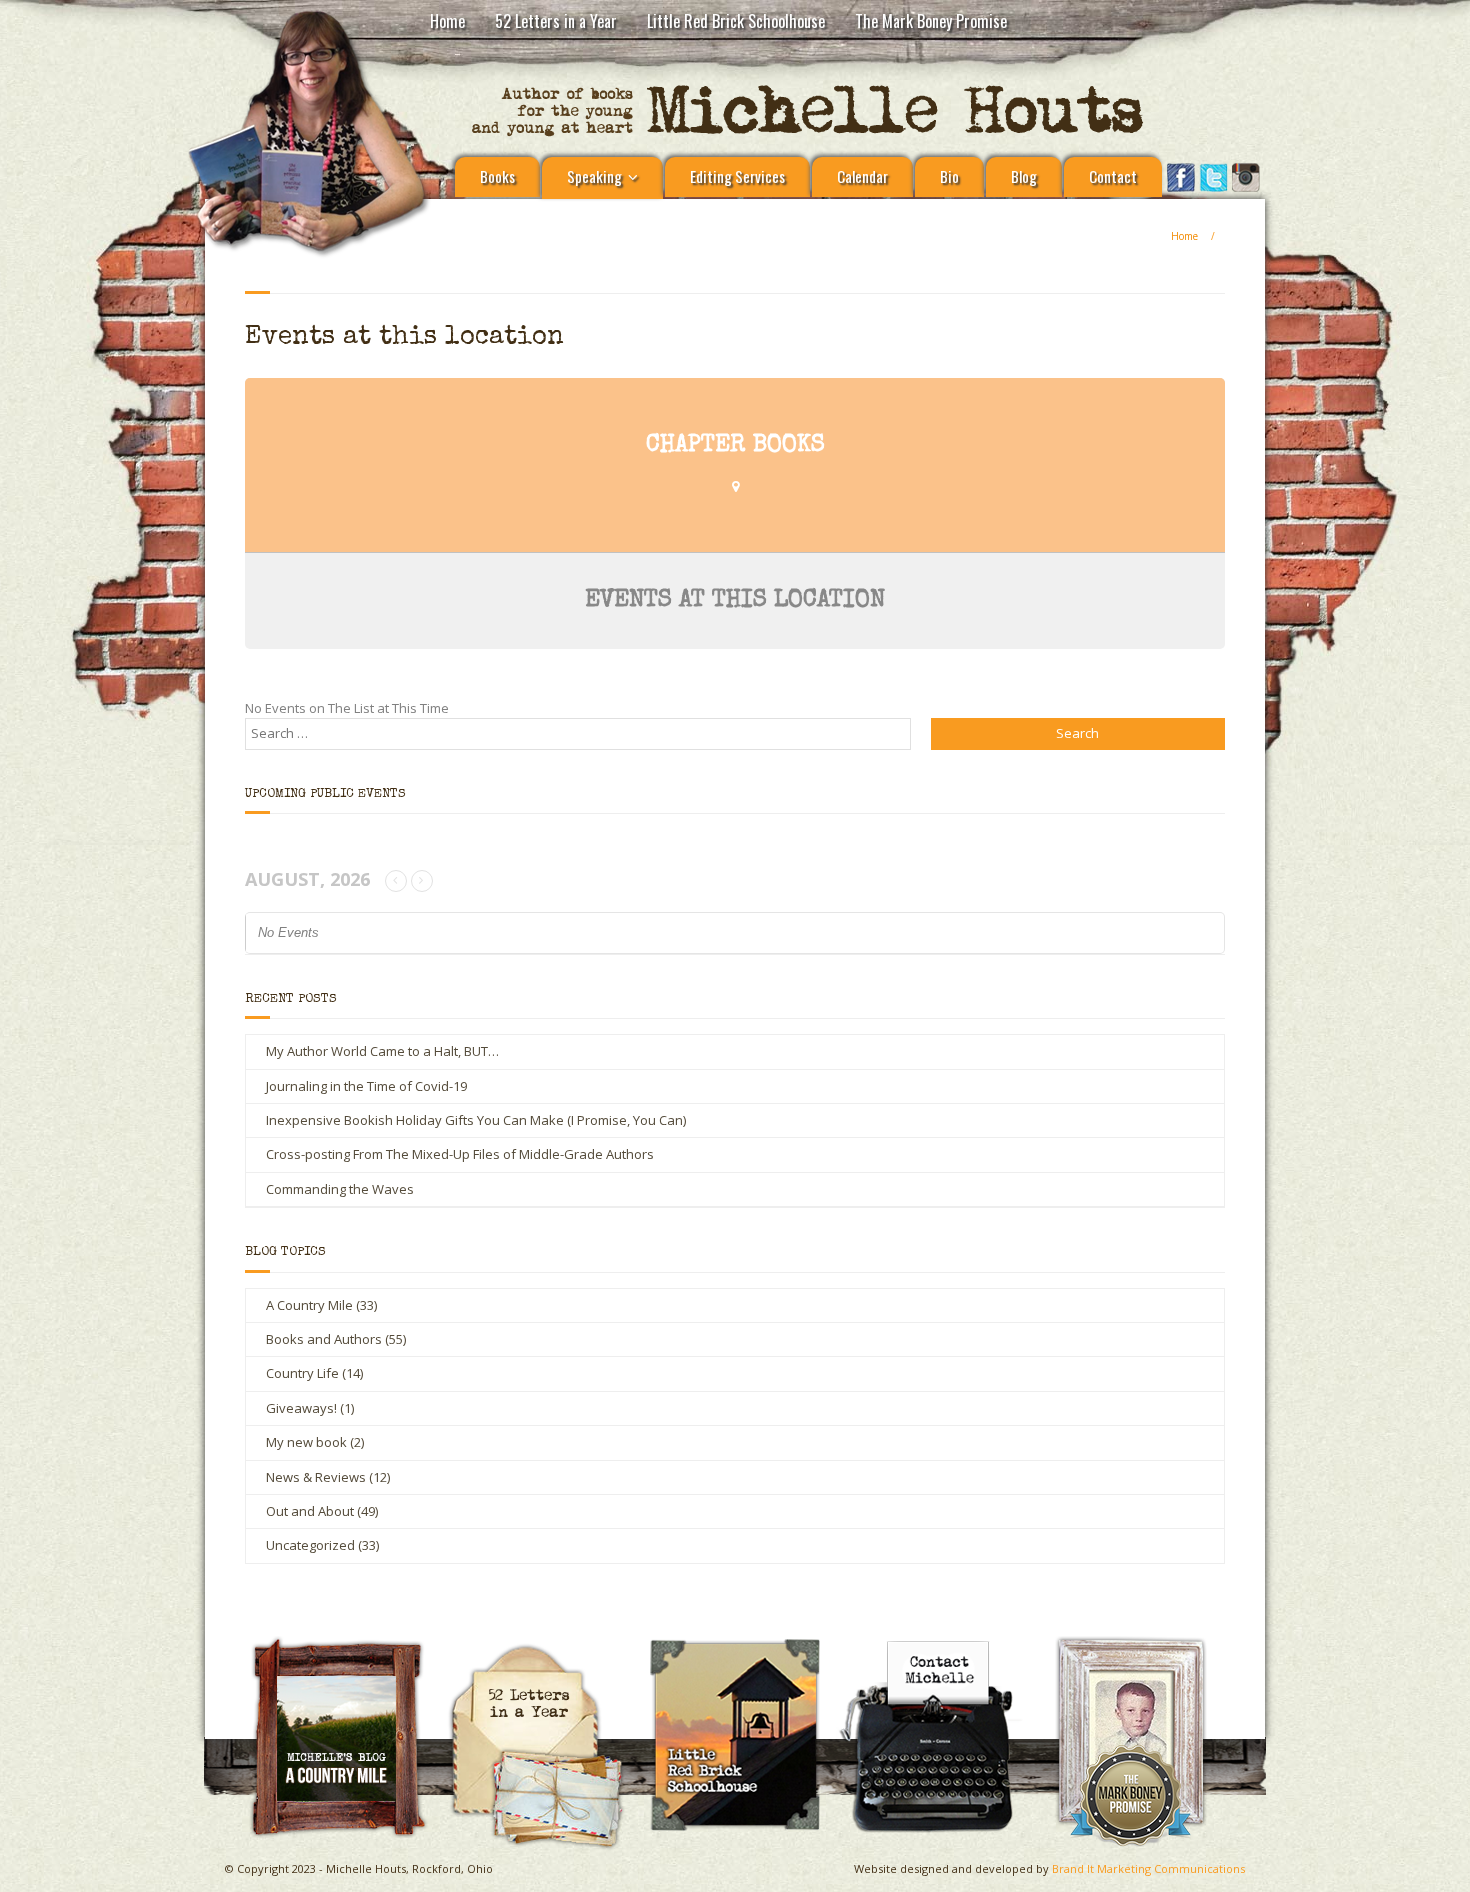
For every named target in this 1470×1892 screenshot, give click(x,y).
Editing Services (737, 176)
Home (447, 21)
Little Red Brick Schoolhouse (736, 21)
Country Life (302, 1373)
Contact (1113, 176)
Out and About (310, 1511)
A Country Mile (309, 1305)
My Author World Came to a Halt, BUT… (382, 1051)
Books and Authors (324, 1339)
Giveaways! (301, 1408)
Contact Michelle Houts (941, 1643)
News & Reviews (316, 1477)
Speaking (594, 176)
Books (497, 176)
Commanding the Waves (340, 1189)
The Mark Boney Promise (931, 21)
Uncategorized (310, 1545)
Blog (1024, 176)
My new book (306, 1442)
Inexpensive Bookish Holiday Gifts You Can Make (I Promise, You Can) (476, 1120)
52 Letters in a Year (556, 21)
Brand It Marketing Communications (1148, 1868)
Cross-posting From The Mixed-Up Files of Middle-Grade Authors (460, 1154)
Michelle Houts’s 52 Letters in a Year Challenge (545, 1652)
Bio (949, 176)
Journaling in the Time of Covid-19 (366, 1086)
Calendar (862, 176)
